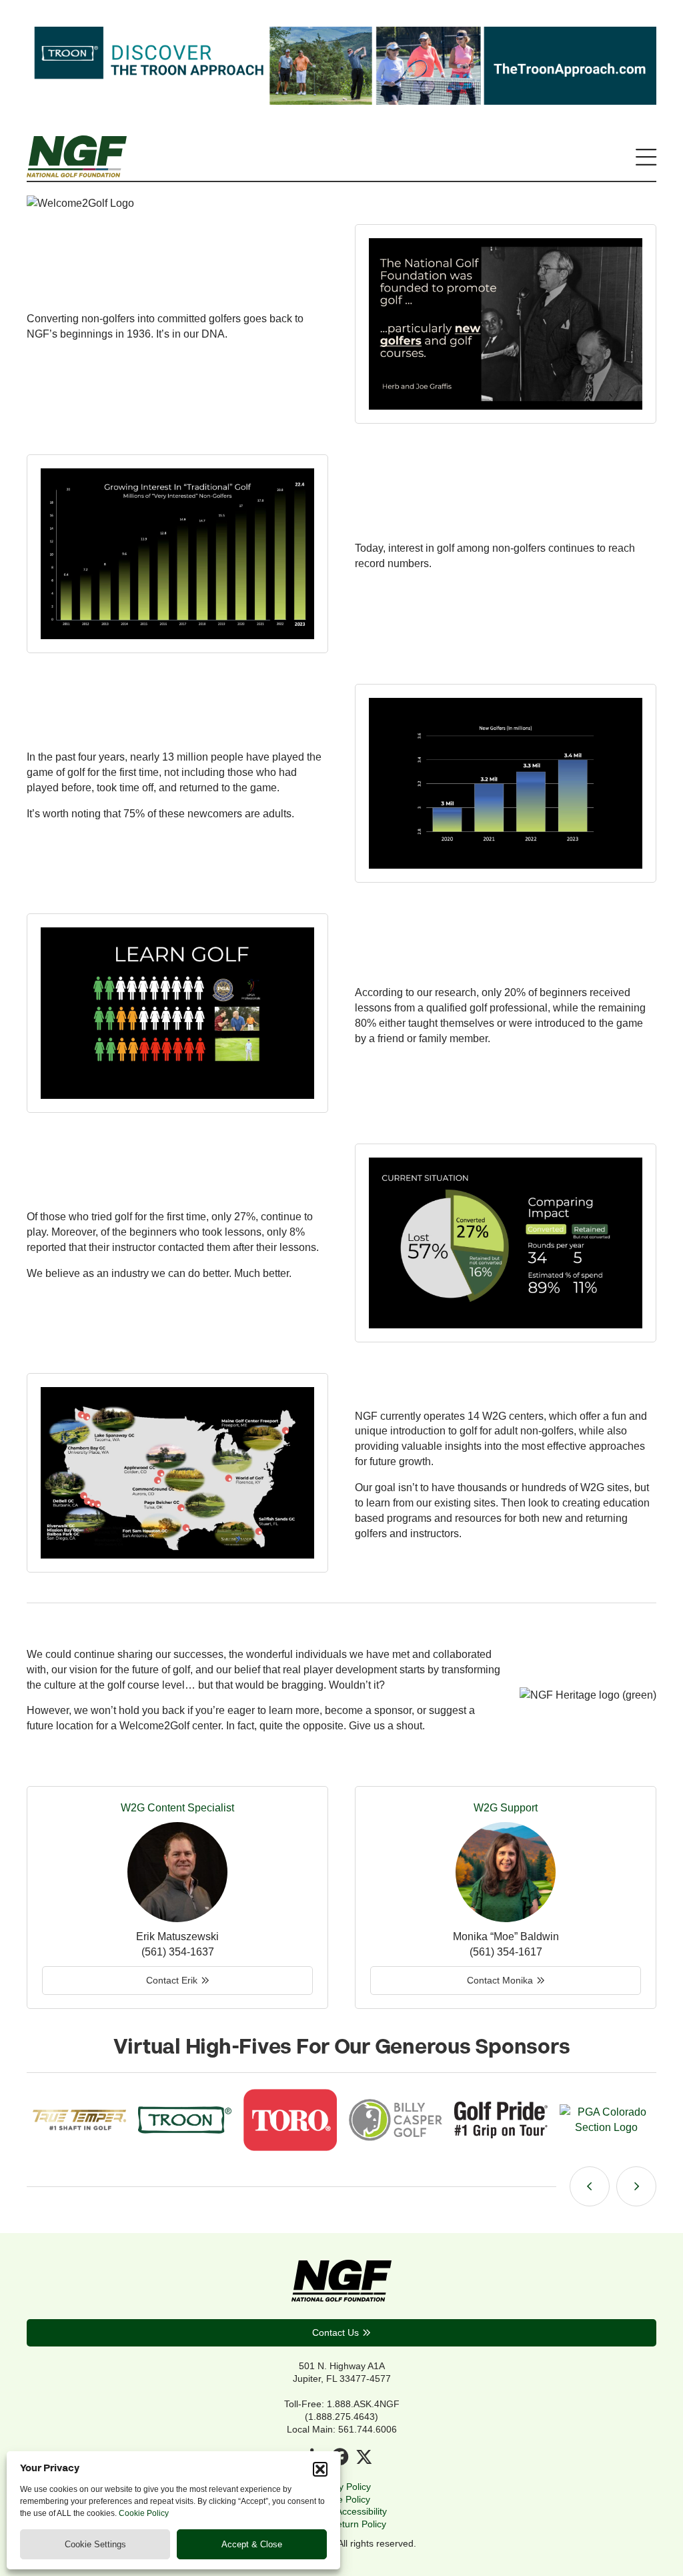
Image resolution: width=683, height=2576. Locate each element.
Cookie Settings (95, 2544)
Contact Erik (172, 1980)
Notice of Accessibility (342, 2511)
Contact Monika (500, 1980)
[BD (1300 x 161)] (341, 101)
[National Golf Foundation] (77, 173)
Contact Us (335, 2332)
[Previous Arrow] (590, 2186)
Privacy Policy (342, 2487)
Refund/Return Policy (341, 2524)
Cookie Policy (144, 2513)
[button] (320, 2469)
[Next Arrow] (636, 2186)
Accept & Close (252, 2544)
